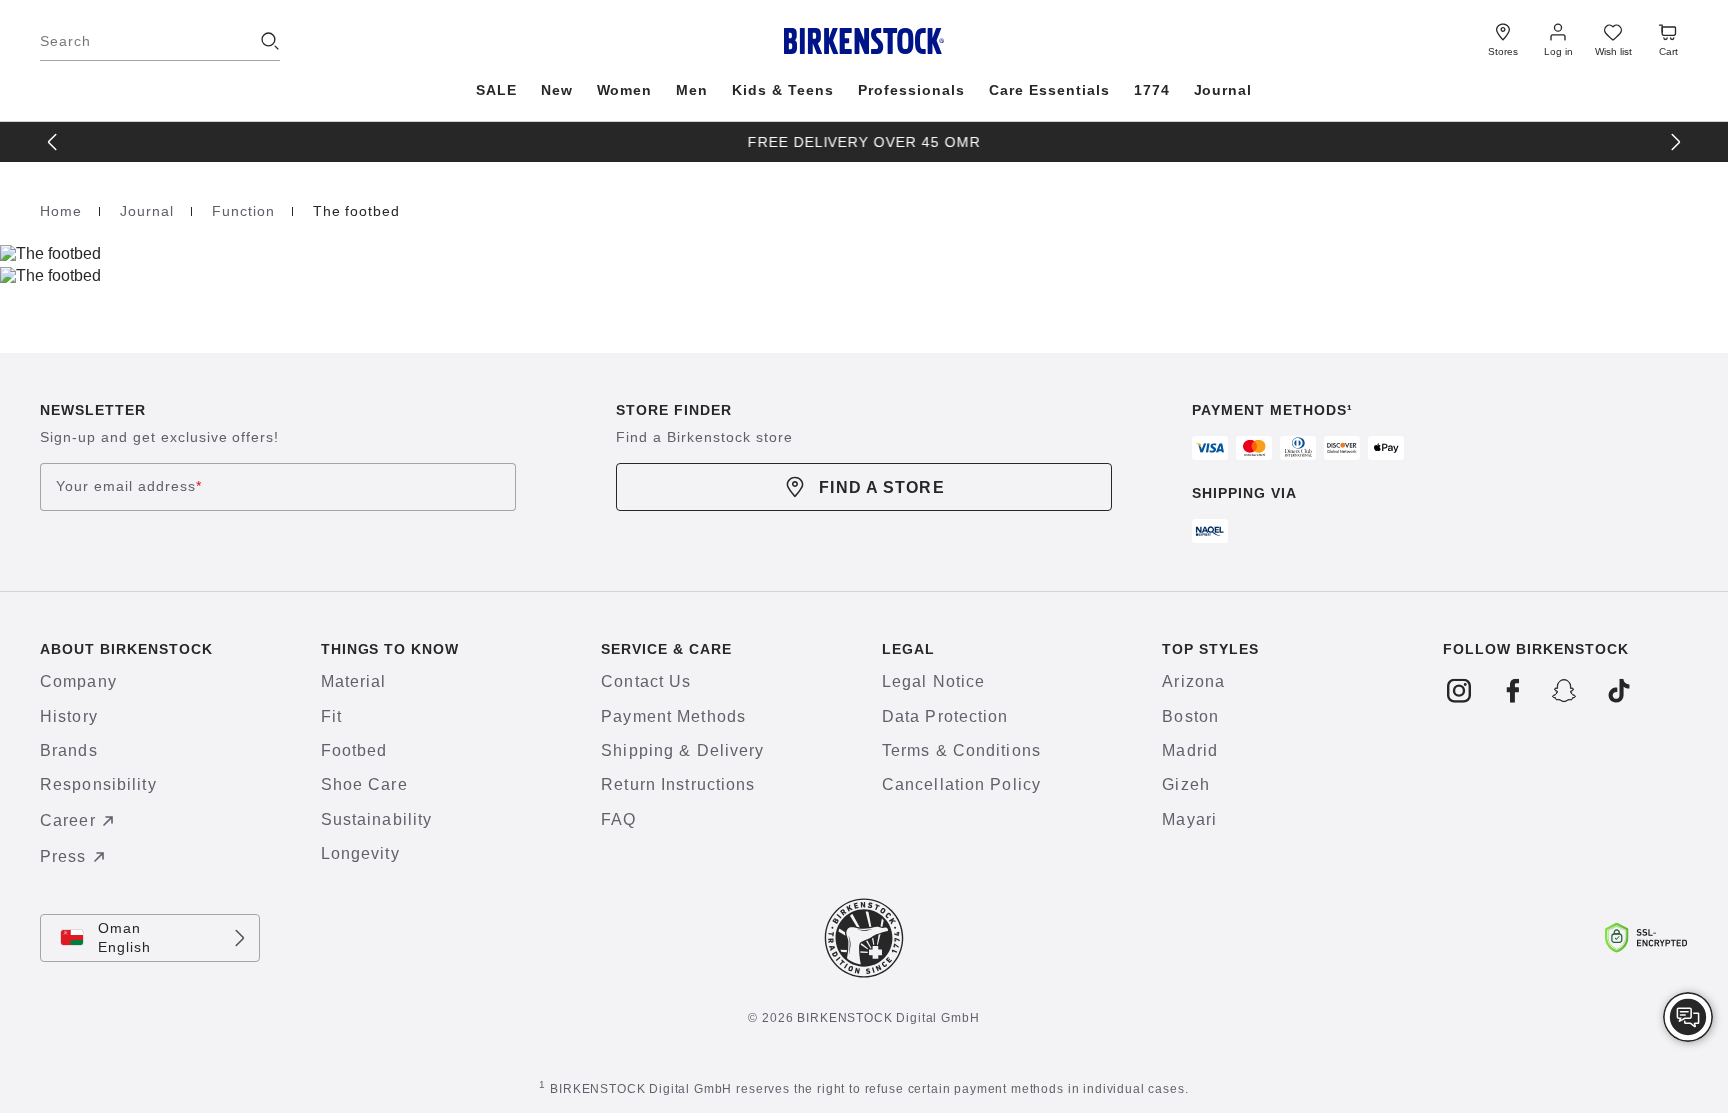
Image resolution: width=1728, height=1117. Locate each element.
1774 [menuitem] (1152, 90)
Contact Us (646, 681)
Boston (1190, 716)
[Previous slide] (52, 142)
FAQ (618, 819)
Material (354, 681)
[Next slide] (1676, 142)
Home (63, 211)
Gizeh (1186, 784)
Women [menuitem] (625, 90)
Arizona (1193, 681)
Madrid (1190, 750)
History (69, 716)
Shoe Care (364, 784)
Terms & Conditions (961, 750)
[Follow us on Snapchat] (1565, 691)
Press (63, 856)
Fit (331, 716)
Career (68, 820)
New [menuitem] (557, 90)
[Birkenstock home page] (864, 41)
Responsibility (98, 784)
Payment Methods (673, 716)
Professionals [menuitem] (911, 90)
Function (246, 211)
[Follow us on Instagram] (1459, 691)
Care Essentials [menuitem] (1049, 90)
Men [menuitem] (692, 90)
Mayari (1189, 819)
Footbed (354, 750)
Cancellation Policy (961, 784)
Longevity (360, 853)
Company (78, 681)
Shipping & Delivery (682, 750)
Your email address (129, 487)
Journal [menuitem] (1223, 90)
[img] (1688, 1017)
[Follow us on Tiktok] (1618, 691)
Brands (69, 750)
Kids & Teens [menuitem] (783, 90)
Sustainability (377, 819)
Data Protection (945, 716)
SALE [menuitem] (496, 90)
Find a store (881, 487)
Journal (149, 211)
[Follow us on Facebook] (1512, 691)
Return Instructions (678, 784)
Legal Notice (933, 681)
